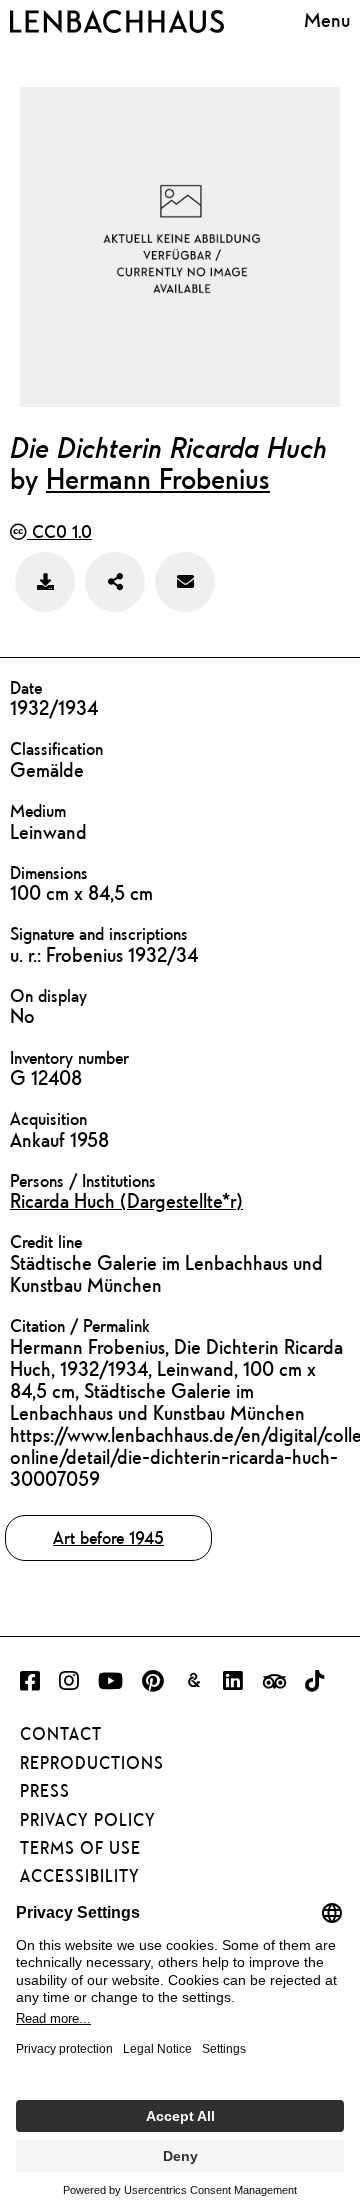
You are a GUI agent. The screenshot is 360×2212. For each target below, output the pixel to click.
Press (45, 1791)
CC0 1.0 (59, 531)
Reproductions (92, 1763)
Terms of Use (80, 1848)
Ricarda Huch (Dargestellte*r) (126, 1200)
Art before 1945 (108, 1537)
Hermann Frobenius (158, 478)
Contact (61, 1734)
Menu (327, 19)
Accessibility (80, 1876)
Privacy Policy (88, 1820)
